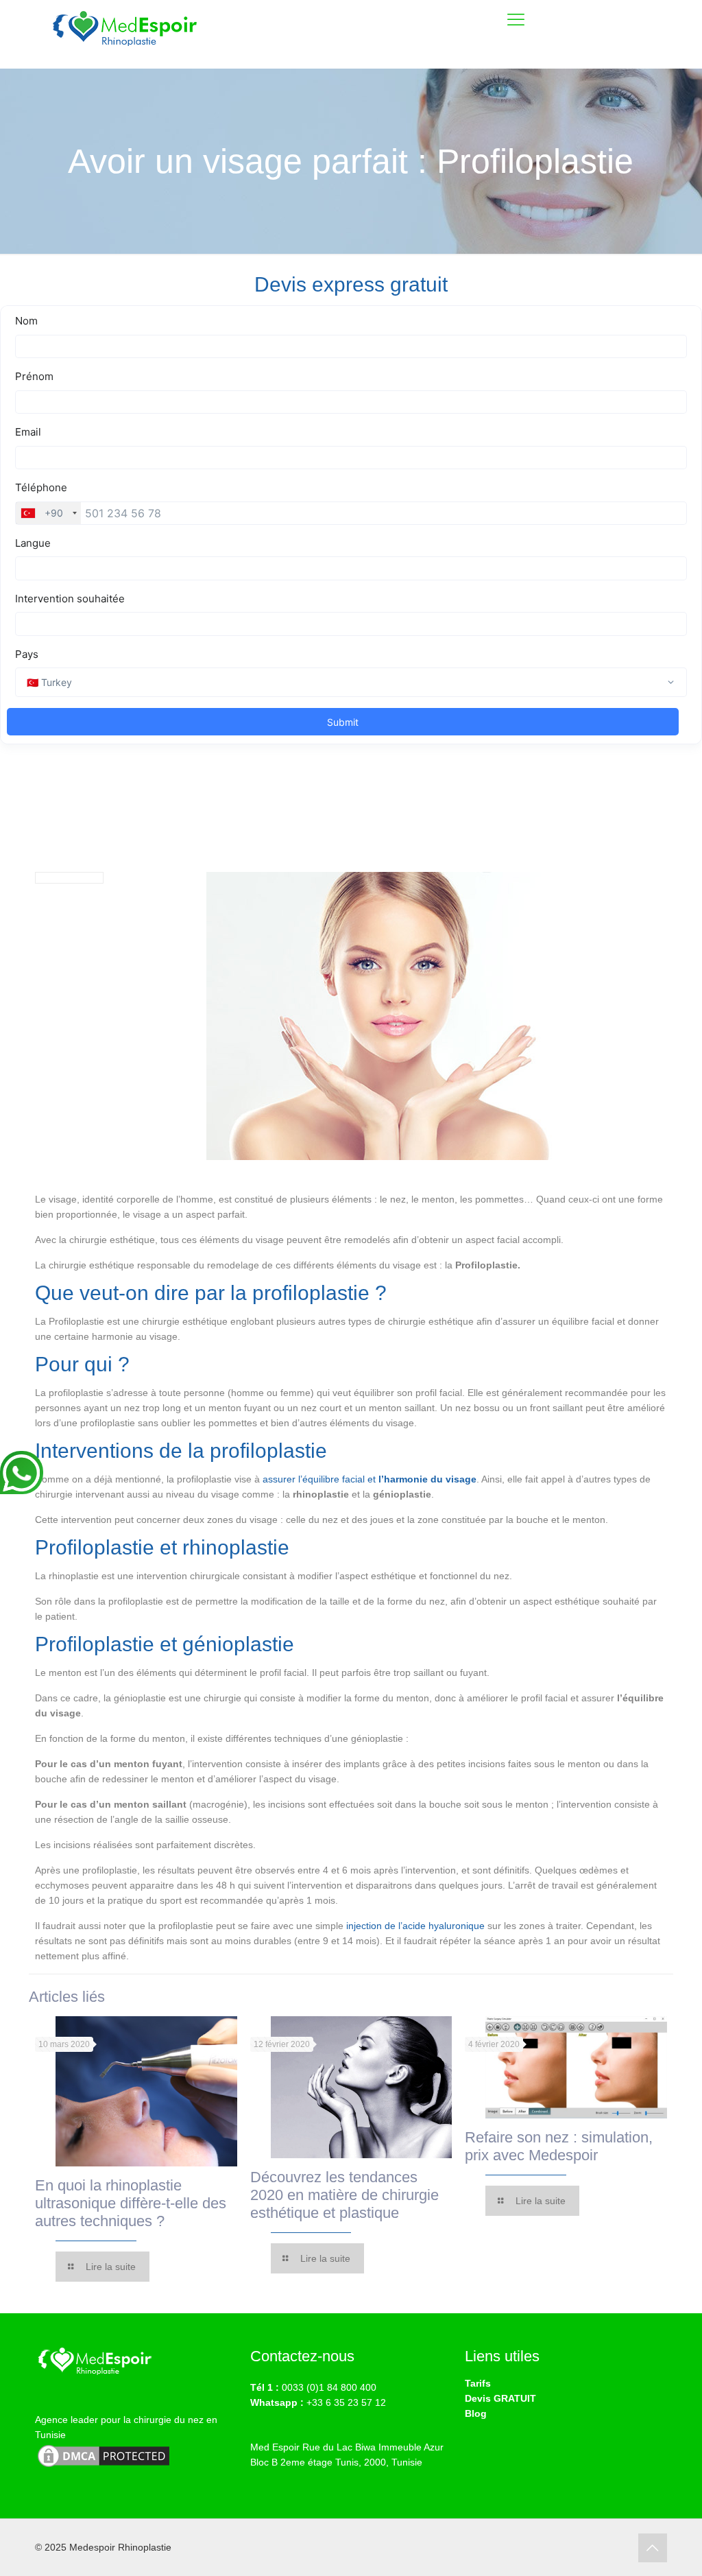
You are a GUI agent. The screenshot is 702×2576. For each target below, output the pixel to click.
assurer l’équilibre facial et (370, 1479)
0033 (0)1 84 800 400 (329, 2387)
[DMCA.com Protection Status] (104, 2466)
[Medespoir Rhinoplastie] (128, 34)
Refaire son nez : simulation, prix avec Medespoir (559, 2146)
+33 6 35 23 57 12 (346, 2402)
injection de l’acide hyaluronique (415, 1926)
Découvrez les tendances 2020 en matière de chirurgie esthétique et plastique (344, 2195)
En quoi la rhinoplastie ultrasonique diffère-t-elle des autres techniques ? (131, 2203)
